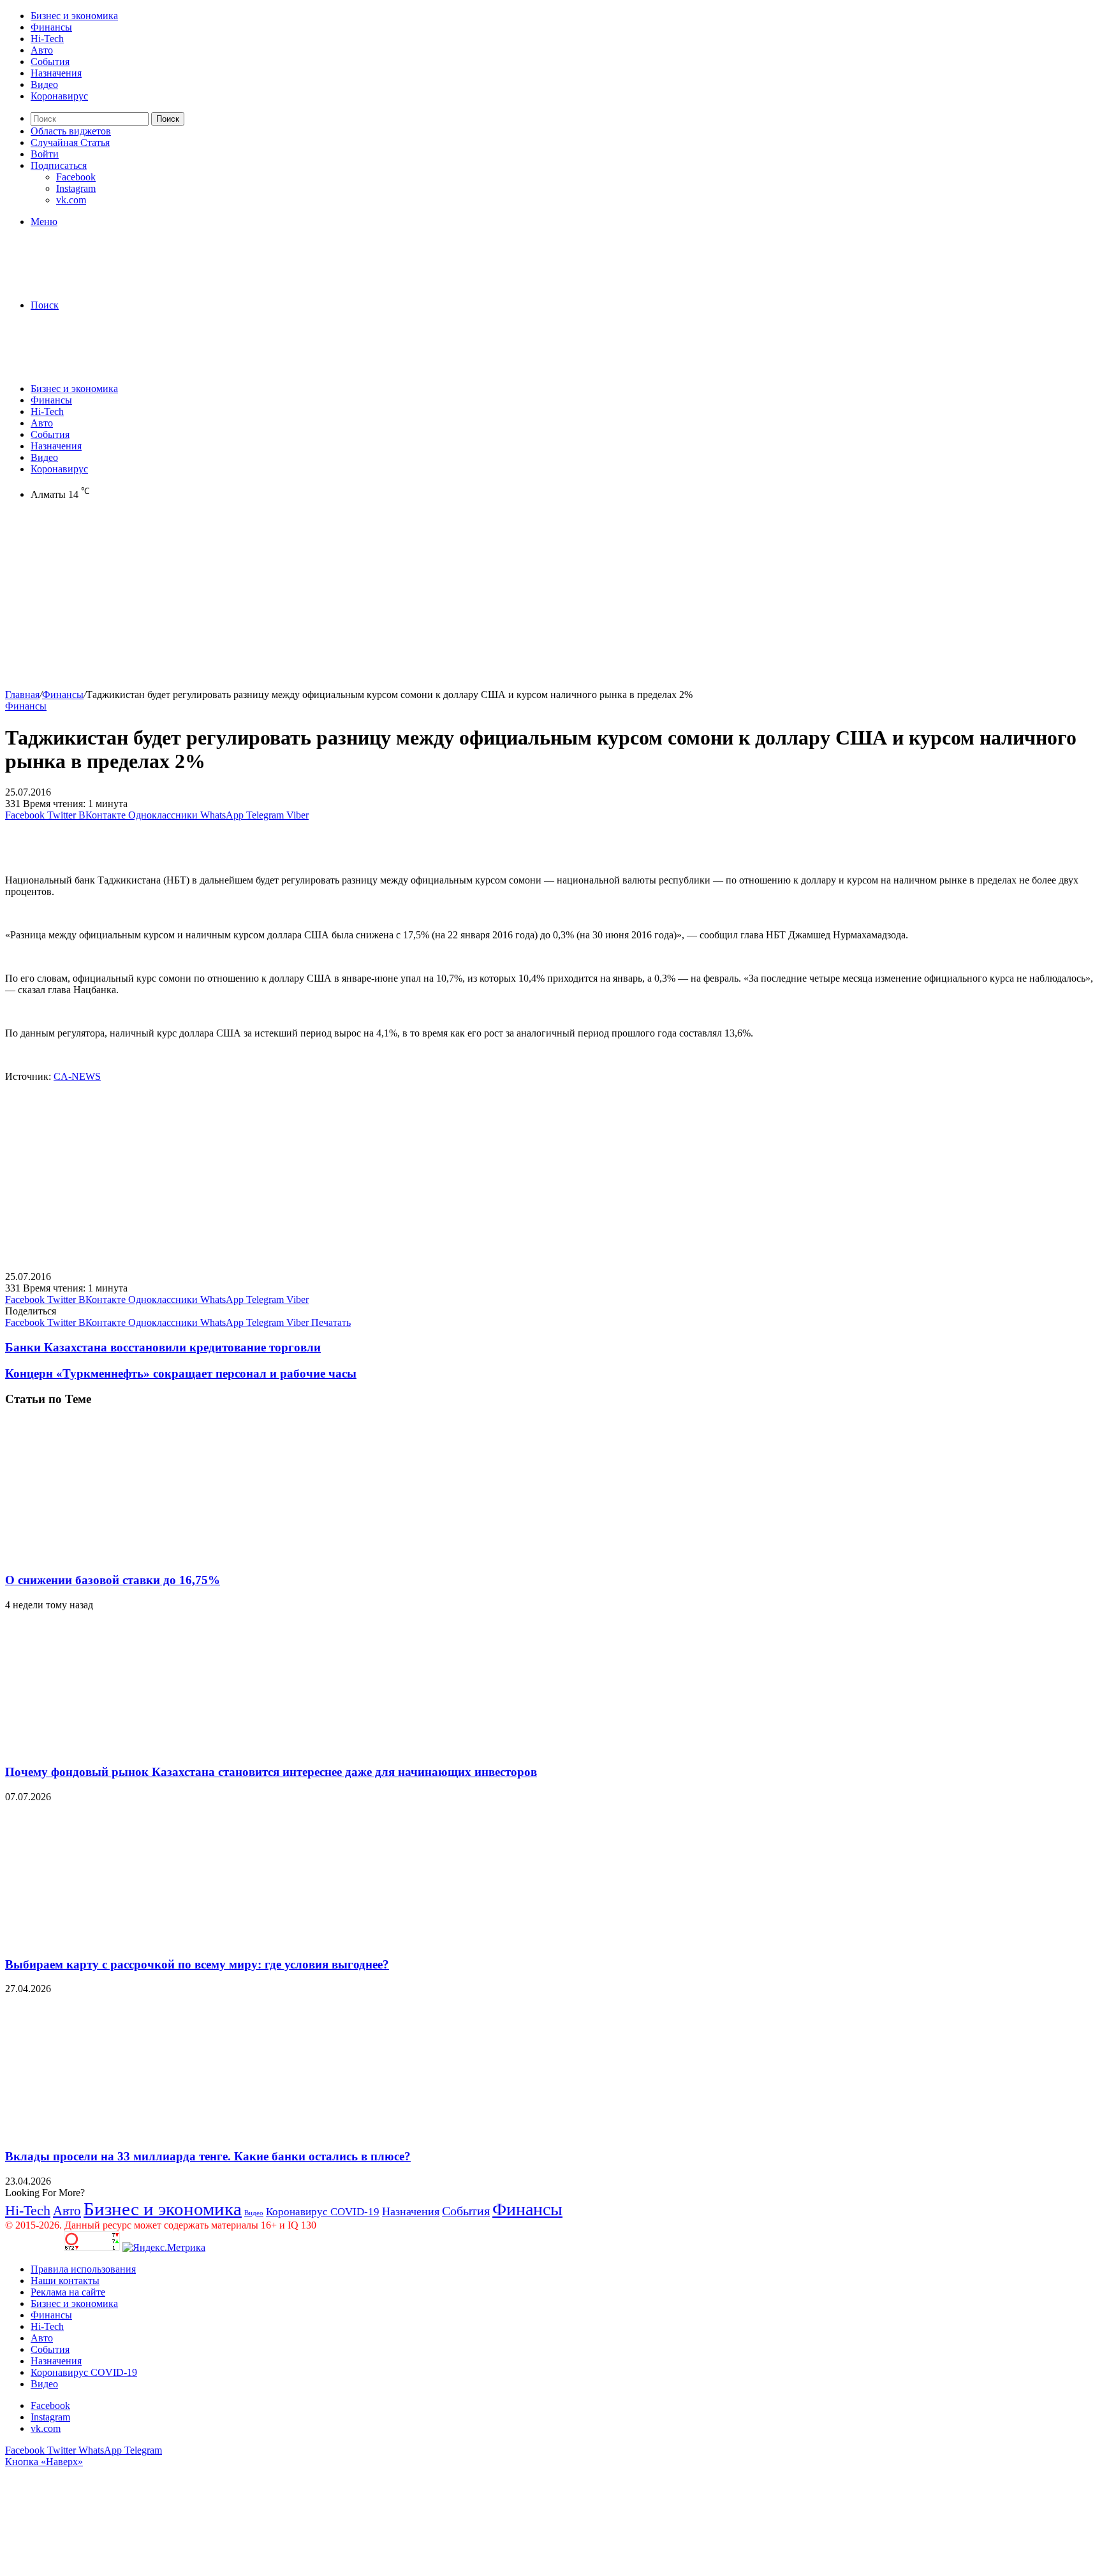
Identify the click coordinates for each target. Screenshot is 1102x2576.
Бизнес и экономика (74, 16)
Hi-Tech (47, 39)
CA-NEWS (77, 1076)
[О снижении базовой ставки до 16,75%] (129, 1555)
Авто (42, 50)
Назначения (56, 73)
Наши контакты (65, 2281)
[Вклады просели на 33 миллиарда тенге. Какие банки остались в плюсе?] (129, 2131)
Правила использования (83, 2269)
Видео (44, 84)
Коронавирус (59, 96)
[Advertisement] (388, 600)
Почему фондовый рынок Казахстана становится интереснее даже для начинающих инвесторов (271, 1772)
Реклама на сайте (68, 2292)
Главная (22, 695)
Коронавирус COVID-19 (323, 2212)
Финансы (51, 27)
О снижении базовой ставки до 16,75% (113, 1580)
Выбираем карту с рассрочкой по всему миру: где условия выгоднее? (197, 1964)
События (50, 62)
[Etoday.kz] (101, 283)
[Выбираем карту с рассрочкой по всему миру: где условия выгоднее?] (129, 1939)
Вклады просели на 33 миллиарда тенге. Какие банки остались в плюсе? (208, 2156)
